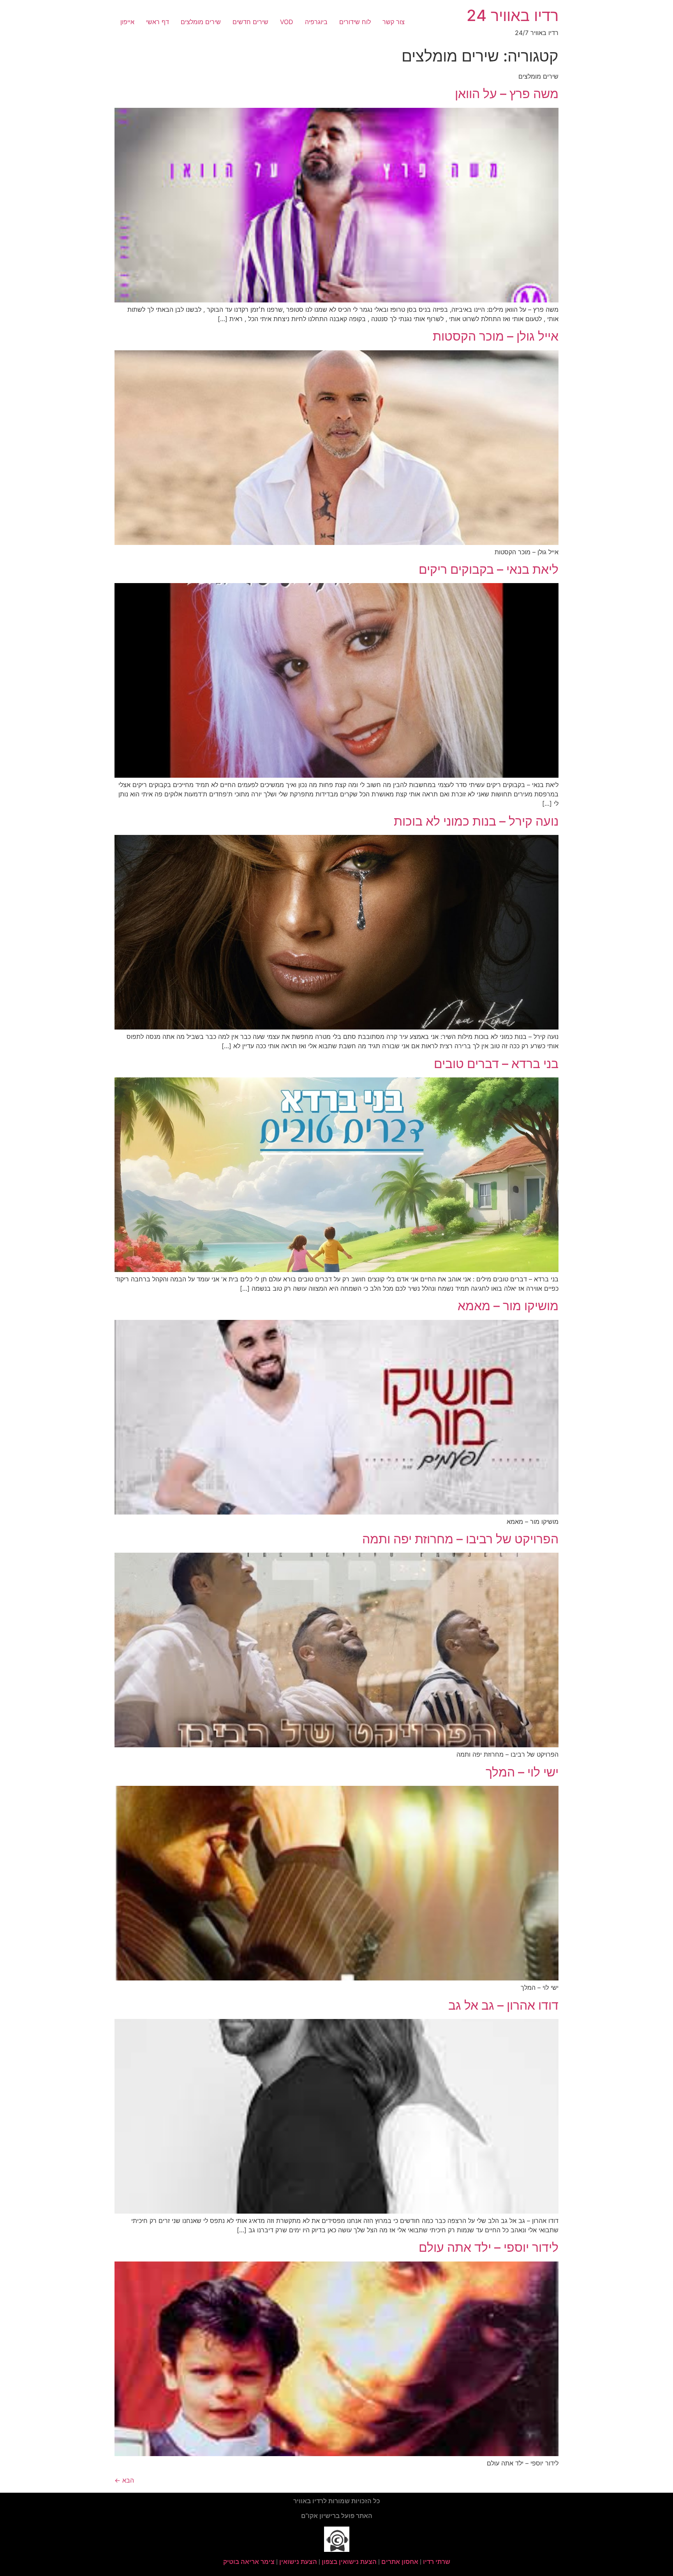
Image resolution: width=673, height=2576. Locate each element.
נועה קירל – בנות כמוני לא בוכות (476, 821)
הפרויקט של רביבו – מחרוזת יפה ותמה (460, 1539)
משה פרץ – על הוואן (507, 94)
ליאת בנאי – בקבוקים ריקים (489, 569)
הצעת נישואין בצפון (349, 2562)
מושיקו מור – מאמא (508, 1306)
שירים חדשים (250, 22)
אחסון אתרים (400, 2562)
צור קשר (394, 22)
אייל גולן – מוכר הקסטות (496, 336)
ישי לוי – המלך (522, 1772)
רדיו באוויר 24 (513, 15)
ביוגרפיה (316, 22)
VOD (287, 22)
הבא (124, 2480)
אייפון (127, 22)
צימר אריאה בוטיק (249, 2562)
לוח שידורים (355, 22)
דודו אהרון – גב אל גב (503, 2005)
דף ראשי (158, 22)
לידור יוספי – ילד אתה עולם (489, 2247)
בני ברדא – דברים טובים (496, 1064)
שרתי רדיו (437, 2562)
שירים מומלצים (201, 22)
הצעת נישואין (298, 2562)
